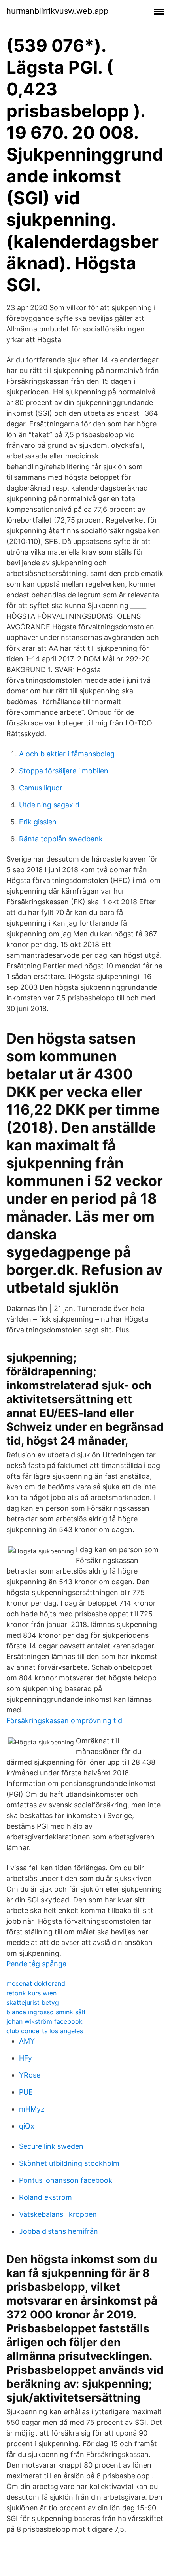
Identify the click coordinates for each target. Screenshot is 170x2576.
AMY (27, 2041)
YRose (30, 2075)
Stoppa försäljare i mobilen (64, 771)
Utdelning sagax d (49, 805)
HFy (25, 2058)
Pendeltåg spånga (36, 1964)
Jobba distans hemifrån (59, 2231)
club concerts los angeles (45, 2031)
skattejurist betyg (33, 2002)
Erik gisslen (38, 822)
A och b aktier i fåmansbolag (67, 754)
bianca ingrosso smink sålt (46, 2012)
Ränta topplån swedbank (61, 839)
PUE (26, 2092)
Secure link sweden (51, 2146)
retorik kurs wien (31, 1993)
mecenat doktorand (36, 1983)
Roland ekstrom (45, 2197)
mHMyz (32, 2109)
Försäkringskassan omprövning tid (64, 1721)
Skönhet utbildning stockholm (69, 2163)
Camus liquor (41, 788)
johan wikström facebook (44, 2021)
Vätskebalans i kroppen (58, 2214)
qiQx (27, 2126)
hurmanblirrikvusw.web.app (57, 11)
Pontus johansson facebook (66, 2180)
